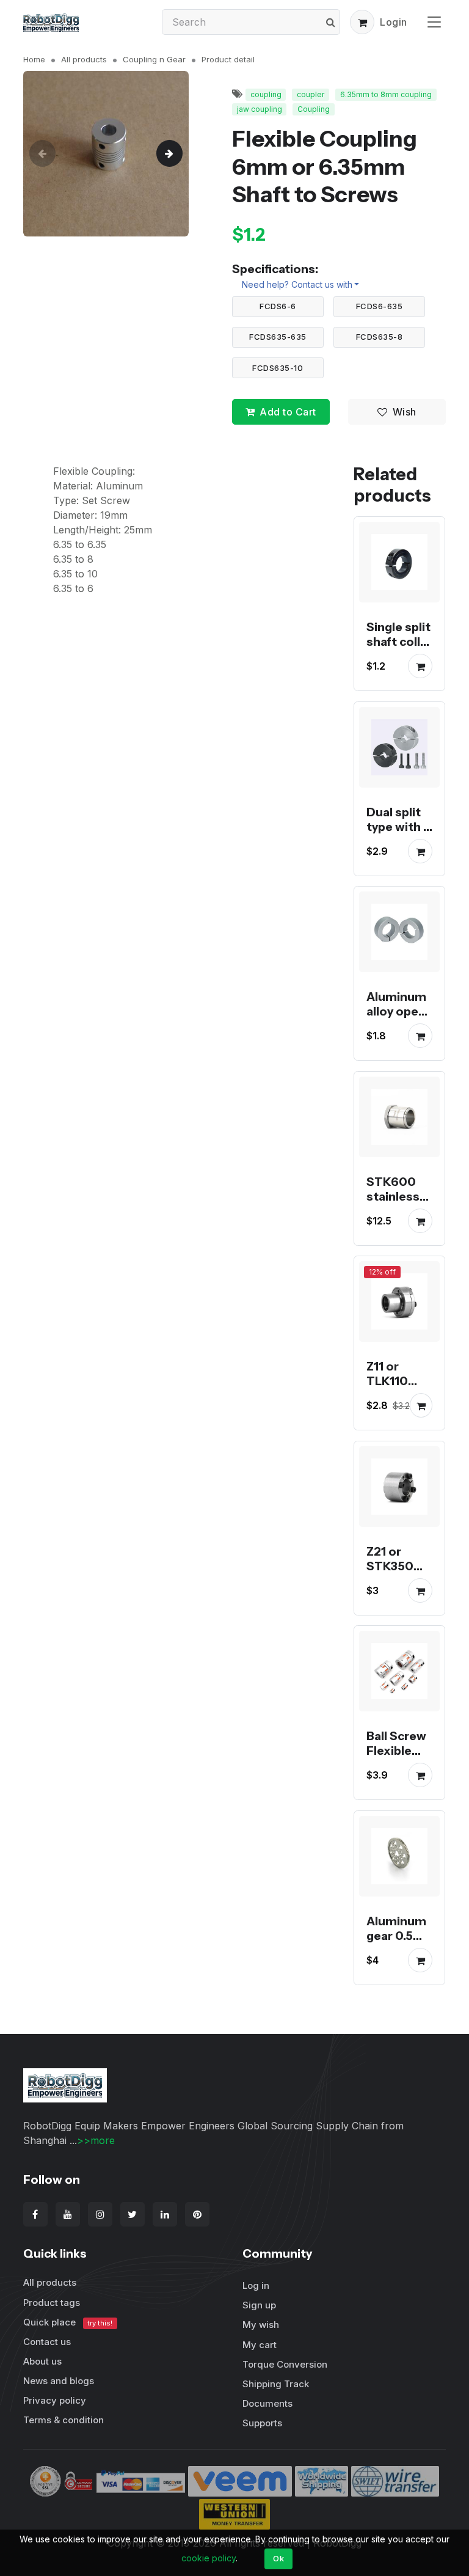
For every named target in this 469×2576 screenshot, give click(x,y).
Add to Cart (288, 412)
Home (34, 59)
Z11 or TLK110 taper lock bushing (396, 1389)
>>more (96, 2140)
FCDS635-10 (278, 368)
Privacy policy (55, 2400)
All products (84, 59)
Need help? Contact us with (297, 284)
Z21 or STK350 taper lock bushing (396, 1573)
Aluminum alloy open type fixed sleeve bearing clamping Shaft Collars (396, 1048)
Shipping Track (276, 2384)
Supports (262, 2423)
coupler (311, 94)
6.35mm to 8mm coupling (386, 94)
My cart (260, 2345)
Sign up (259, 2305)
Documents (267, 2403)
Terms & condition (64, 2420)
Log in (256, 2285)
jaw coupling (260, 109)
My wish (261, 2325)
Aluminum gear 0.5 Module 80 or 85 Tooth (398, 1950)
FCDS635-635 (278, 337)
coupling (266, 94)
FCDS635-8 (380, 337)
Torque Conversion (285, 2364)
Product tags (52, 2303)
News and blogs (59, 2381)
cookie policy (209, 2558)
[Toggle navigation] (434, 22)
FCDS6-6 (278, 306)
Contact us (47, 2342)
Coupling (314, 109)
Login (394, 22)
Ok (278, 2558)
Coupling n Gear (154, 59)
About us (42, 2361)
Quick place (68, 2322)
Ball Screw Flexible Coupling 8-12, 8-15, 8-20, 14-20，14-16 (396, 1773)
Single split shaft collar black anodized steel (399, 657)
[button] (362, 22)
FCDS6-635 (380, 306)
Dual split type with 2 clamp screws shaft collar (399, 841)
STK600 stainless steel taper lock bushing (398, 1211)
